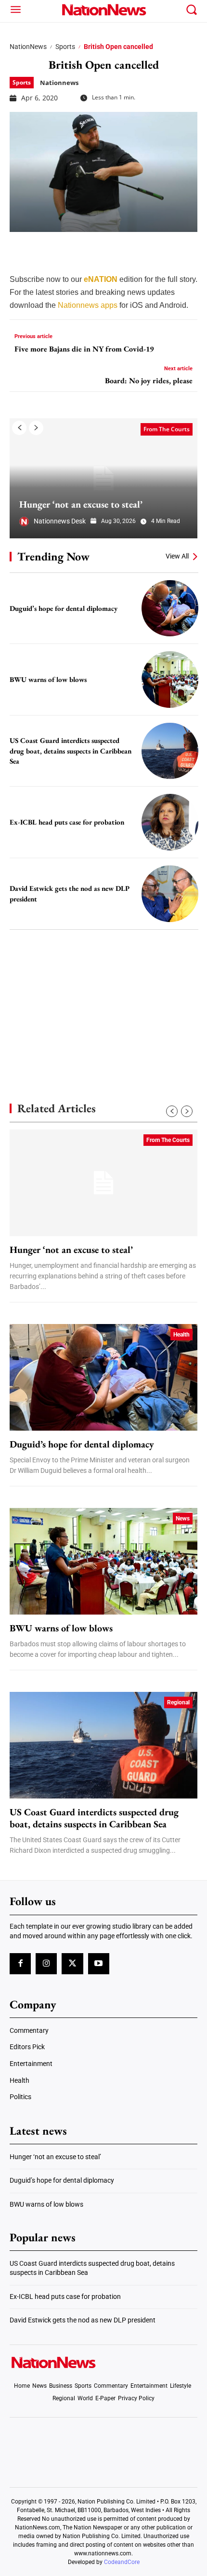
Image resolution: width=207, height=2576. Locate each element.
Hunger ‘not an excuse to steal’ (81, 504)
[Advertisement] (103, 999)
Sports (65, 47)
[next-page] (36, 428)
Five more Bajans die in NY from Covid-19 (84, 349)
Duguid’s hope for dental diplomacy (64, 608)
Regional (178, 1702)
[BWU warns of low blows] (170, 680)
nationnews (59, 83)
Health (181, 1335)
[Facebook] (20, 246)
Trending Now (53, 556)
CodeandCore (122, 2562)
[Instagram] (46, 1964)
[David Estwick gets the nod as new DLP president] (170, 894)
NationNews (28, 47)
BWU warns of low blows (48, 679)
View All (177, 556)
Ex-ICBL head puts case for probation (67, 822)
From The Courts (167, 429)
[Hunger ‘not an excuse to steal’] (103, 478)
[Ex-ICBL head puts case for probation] (170, 822)
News (183, 1519)
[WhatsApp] (92, 246)
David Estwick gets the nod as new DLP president (83, 2320)
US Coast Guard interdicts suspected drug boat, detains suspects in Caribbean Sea (71, 751)
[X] (44, 246)
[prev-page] (19, 428)
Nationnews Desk (60, 521)
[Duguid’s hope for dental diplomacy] (170, 608)
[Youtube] (99, 1964)
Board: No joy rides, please (149, 381)
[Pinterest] (68, 246)
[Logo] (104, 10)
